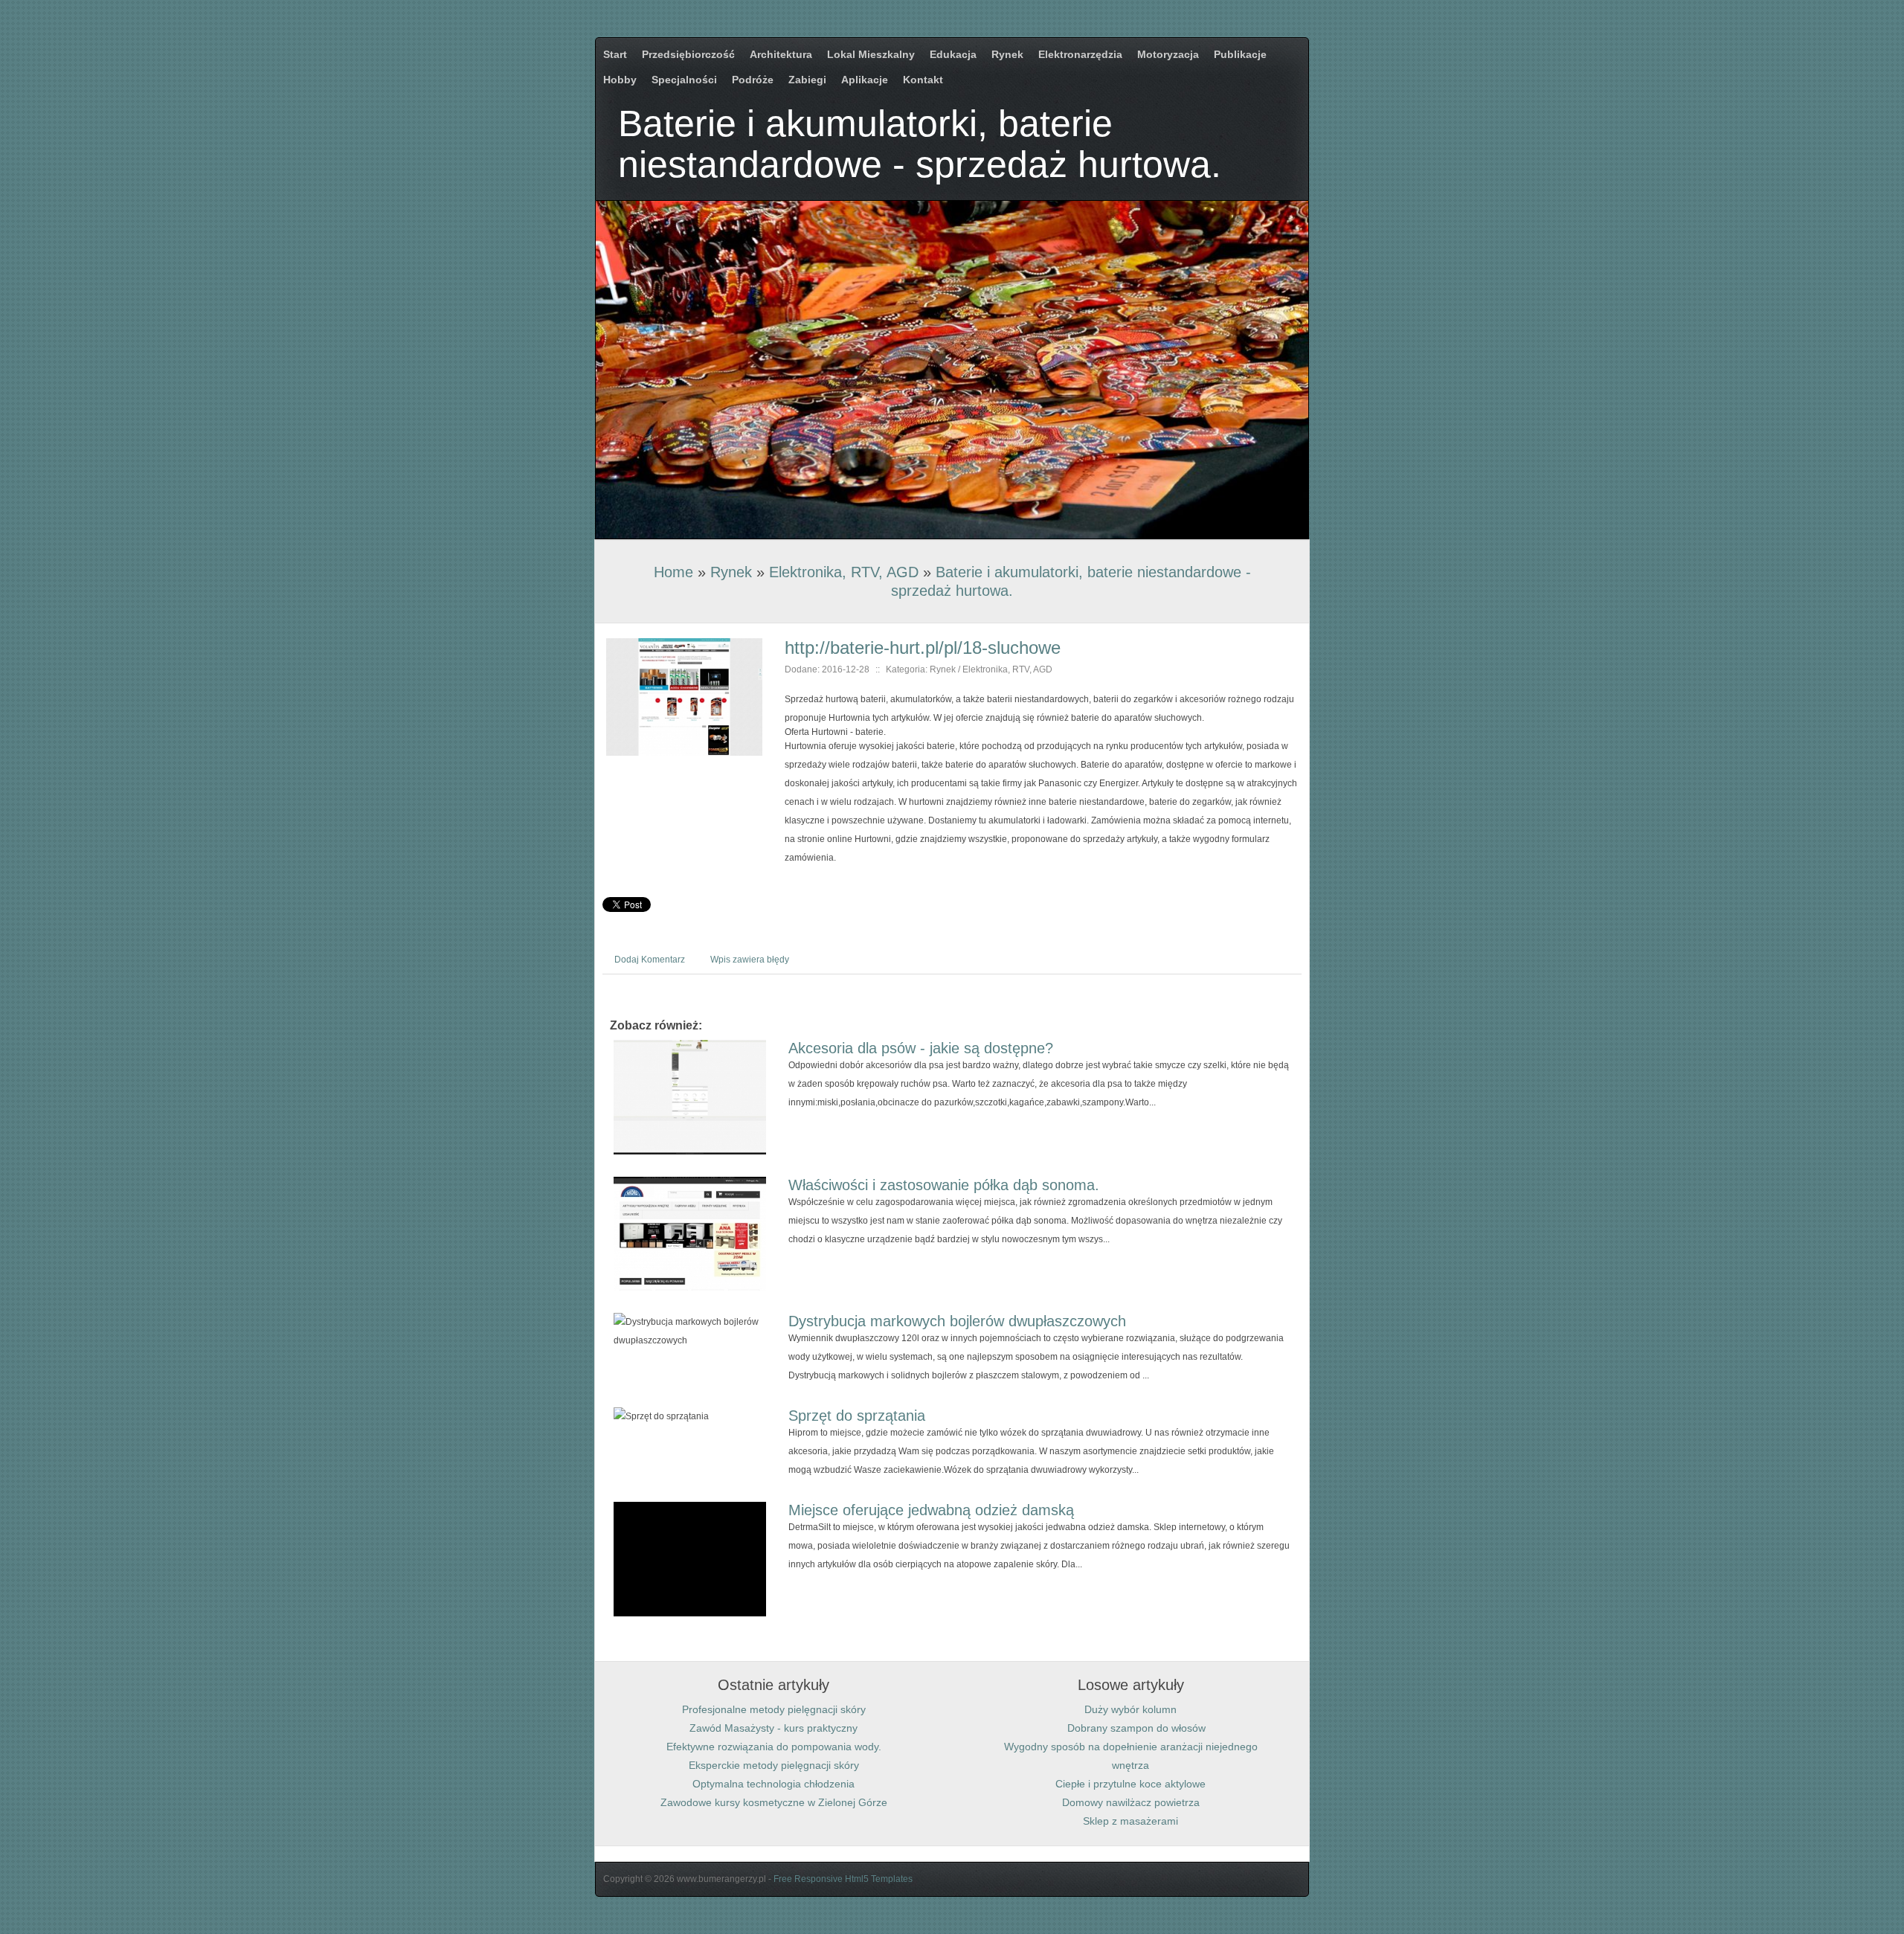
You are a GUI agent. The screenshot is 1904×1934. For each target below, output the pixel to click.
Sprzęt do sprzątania (857, 1416)
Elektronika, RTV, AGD (844, 572)
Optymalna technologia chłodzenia (773, 1784)
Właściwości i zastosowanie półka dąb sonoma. (944, 1185)
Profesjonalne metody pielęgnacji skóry (774, 1709)
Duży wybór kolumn (1130, 1709)
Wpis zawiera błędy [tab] (750, 960)
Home (673, 572)
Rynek (731, 572)
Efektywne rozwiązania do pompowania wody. (774, 1747)
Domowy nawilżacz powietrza (1131, 1802)
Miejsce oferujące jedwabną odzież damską (931, 1510)
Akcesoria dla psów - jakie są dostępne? (921, 1048)
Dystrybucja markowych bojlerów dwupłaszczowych (957, 1321)
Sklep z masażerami (1130, 1821)
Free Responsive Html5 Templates (843, 1879)
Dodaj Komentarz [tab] (650, 960)
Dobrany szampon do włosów (1130, 1728)
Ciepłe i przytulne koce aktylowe (1130, 1784)
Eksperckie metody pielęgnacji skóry (774, 1765)
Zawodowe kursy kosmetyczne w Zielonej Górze (774, 1802)
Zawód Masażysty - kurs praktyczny (773, 1728)
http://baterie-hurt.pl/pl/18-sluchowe (923, 648)
